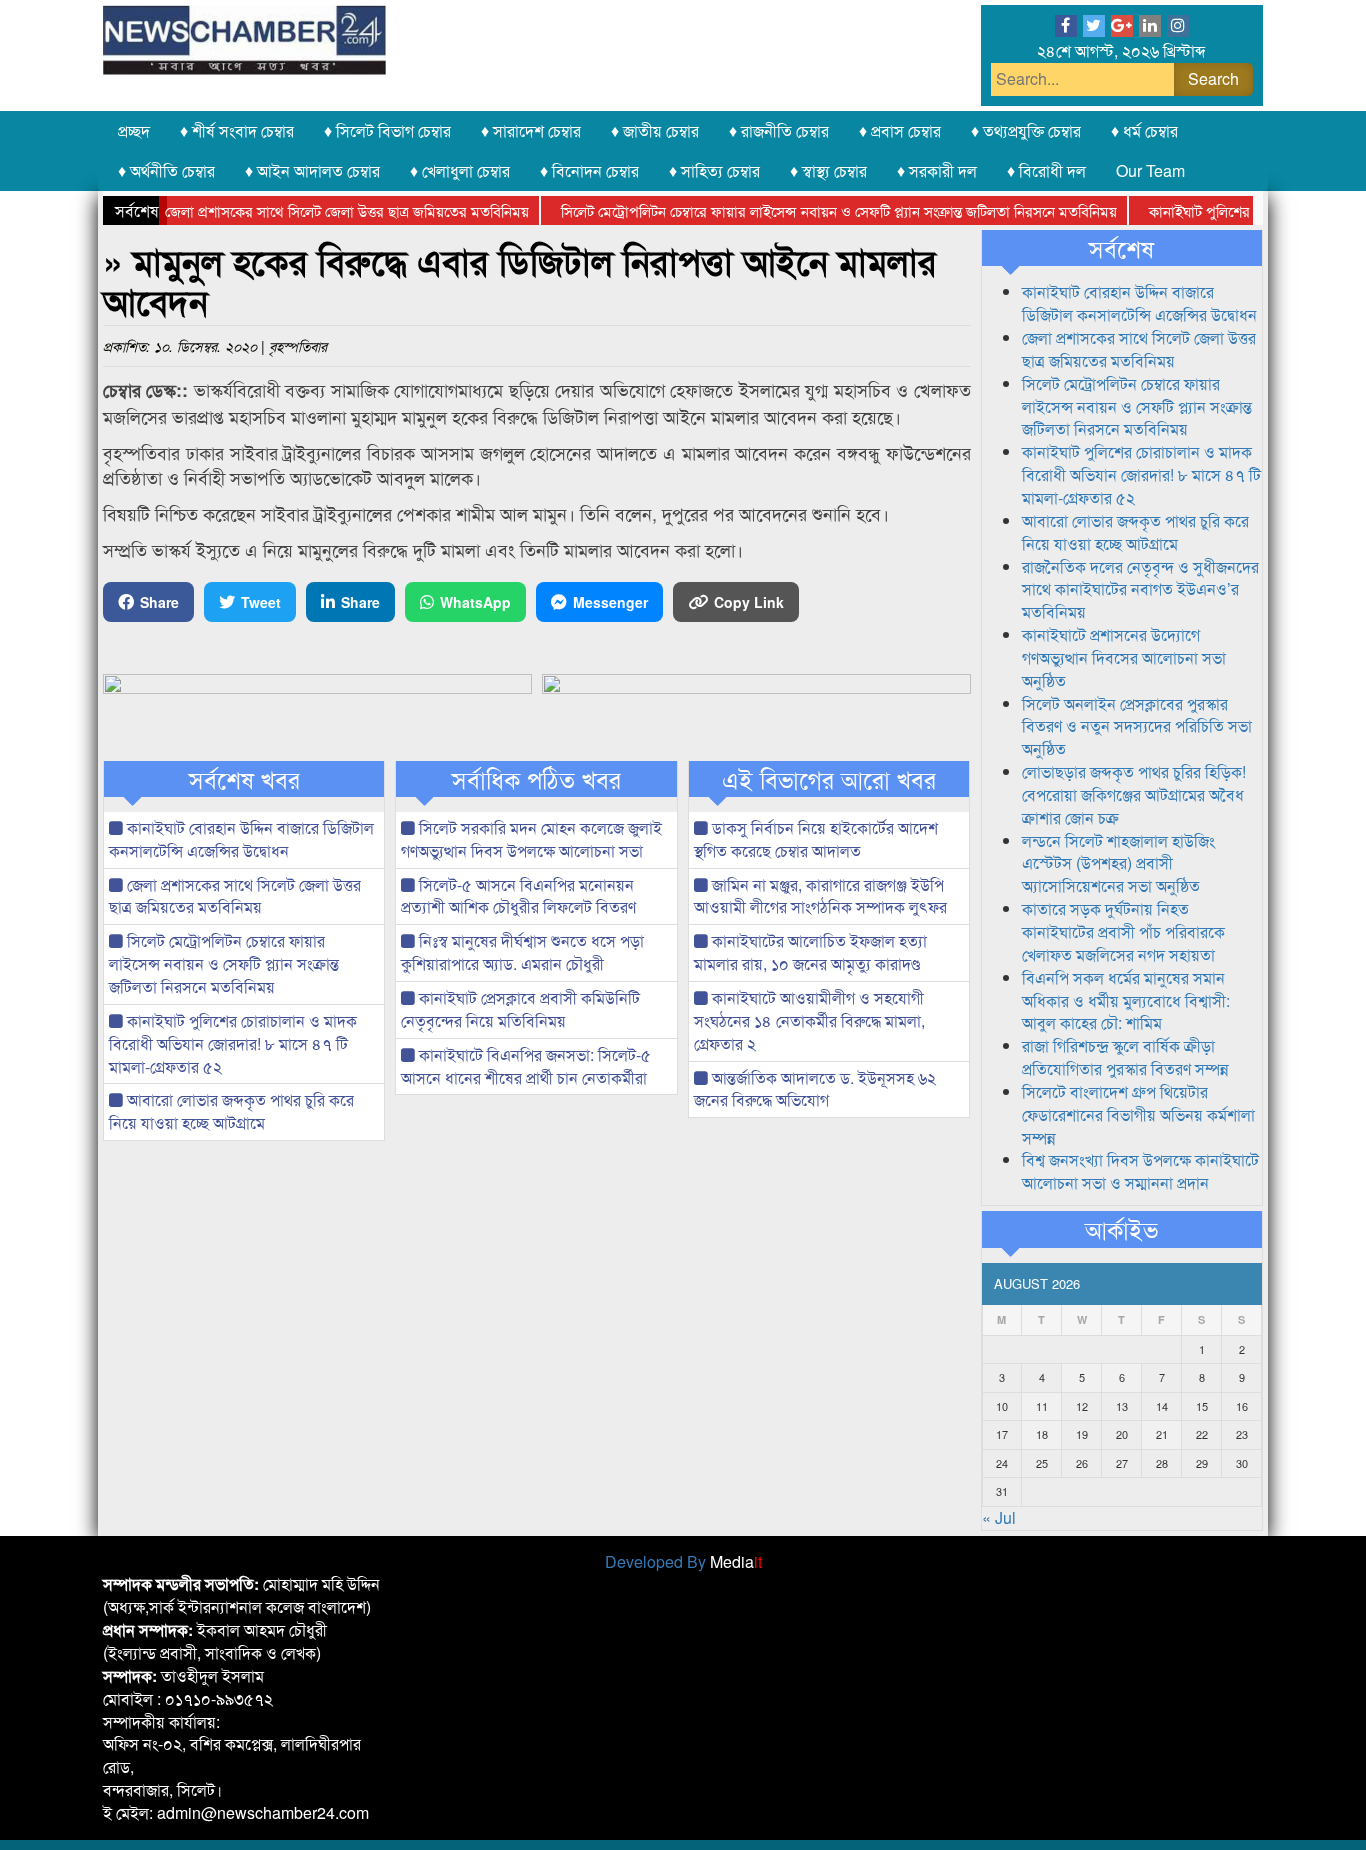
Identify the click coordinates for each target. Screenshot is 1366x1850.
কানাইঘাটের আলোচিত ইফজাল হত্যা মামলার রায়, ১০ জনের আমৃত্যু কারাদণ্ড (810, 952)
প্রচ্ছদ (134, 130)
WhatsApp (475, 602)
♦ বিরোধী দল (1046, 170)
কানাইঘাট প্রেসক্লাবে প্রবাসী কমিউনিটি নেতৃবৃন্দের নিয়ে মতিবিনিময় (520, 1009)
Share (159, 602)
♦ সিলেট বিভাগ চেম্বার (387, 130)
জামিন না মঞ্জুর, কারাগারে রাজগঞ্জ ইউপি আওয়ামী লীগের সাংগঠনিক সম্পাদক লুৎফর (820, 896)
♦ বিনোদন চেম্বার (589, 170)
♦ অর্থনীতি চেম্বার (166, 170)
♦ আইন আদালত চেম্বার (312, 170)
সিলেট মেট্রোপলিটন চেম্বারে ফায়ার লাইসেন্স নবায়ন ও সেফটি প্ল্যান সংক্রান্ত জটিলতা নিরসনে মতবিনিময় (813, 210)
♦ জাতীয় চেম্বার (655, 130)
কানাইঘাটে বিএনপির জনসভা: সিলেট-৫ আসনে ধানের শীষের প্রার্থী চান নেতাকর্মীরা (526, 1066)
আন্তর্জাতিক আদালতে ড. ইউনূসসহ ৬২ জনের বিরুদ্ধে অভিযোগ (815, 1089)
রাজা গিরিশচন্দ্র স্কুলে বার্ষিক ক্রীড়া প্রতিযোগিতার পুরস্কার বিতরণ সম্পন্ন (1125, 1057)
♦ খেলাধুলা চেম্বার (460, 170)
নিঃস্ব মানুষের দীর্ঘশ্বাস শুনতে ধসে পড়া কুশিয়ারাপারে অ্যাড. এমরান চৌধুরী (522, 952)
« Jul (999, 1517)
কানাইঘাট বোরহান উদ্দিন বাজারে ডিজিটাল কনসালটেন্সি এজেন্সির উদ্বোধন (241, 839)
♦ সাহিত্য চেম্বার (714, 170)
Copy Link (749, 602)
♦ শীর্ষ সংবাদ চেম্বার (237, 130)
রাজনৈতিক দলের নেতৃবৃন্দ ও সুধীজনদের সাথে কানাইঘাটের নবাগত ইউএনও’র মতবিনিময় (1140, 589)
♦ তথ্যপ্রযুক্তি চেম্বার (1026, 130)
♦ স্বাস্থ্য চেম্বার (828, 170)
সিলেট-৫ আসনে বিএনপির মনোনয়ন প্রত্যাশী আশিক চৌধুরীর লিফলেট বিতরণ (518, 896)
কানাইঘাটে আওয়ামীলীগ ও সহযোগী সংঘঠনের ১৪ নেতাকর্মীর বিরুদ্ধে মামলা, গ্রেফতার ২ (809, 1020)
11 (1042, 1406)
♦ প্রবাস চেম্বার (900, 130)
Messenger (610, 602)
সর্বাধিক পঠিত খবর (536, 779)
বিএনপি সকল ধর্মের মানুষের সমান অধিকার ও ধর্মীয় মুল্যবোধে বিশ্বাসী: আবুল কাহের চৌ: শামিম (1126, 1000)
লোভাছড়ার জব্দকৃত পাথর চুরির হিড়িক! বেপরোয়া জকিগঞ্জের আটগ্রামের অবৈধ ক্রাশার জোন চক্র (1134, 794)
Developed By (683, 1561)
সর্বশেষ (1121, 248)
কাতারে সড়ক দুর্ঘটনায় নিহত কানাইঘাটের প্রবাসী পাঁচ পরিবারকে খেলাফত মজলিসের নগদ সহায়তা (1123, 931)
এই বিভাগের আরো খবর (829, 779)
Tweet (261, 602)
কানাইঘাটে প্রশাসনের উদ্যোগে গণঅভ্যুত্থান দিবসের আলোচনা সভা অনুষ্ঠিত (1124, 657)
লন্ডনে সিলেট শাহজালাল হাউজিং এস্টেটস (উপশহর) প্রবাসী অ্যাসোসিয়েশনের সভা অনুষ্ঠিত (1118, 863)
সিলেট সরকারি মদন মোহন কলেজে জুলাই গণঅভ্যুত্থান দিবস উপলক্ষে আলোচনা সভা (531, 839)
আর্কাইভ (1121, 1229)
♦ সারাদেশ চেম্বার (531, 130)
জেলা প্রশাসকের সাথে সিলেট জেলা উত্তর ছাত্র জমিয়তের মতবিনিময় (321, 210)
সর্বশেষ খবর (244, 779)
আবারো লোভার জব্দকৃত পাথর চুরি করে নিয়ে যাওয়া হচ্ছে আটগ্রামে (231, 1111)
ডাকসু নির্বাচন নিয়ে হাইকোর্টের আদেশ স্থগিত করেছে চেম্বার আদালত (816, 839)
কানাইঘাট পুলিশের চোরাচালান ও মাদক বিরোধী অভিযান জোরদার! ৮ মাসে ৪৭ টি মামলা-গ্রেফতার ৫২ (233, 1043)
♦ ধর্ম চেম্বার (1144, 130)
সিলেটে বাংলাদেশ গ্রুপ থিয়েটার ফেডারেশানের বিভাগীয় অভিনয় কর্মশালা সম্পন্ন (1138, 1114)
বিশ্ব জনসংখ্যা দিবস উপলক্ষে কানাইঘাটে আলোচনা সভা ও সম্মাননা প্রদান (1140, 1171)
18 (1042, 1434)
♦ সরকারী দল (937, 170)
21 (1162, 1434)
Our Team (1150, 170)
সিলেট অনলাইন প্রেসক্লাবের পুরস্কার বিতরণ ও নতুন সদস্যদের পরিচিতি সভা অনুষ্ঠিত (1137, 726)
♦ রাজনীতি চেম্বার (779, 130)
